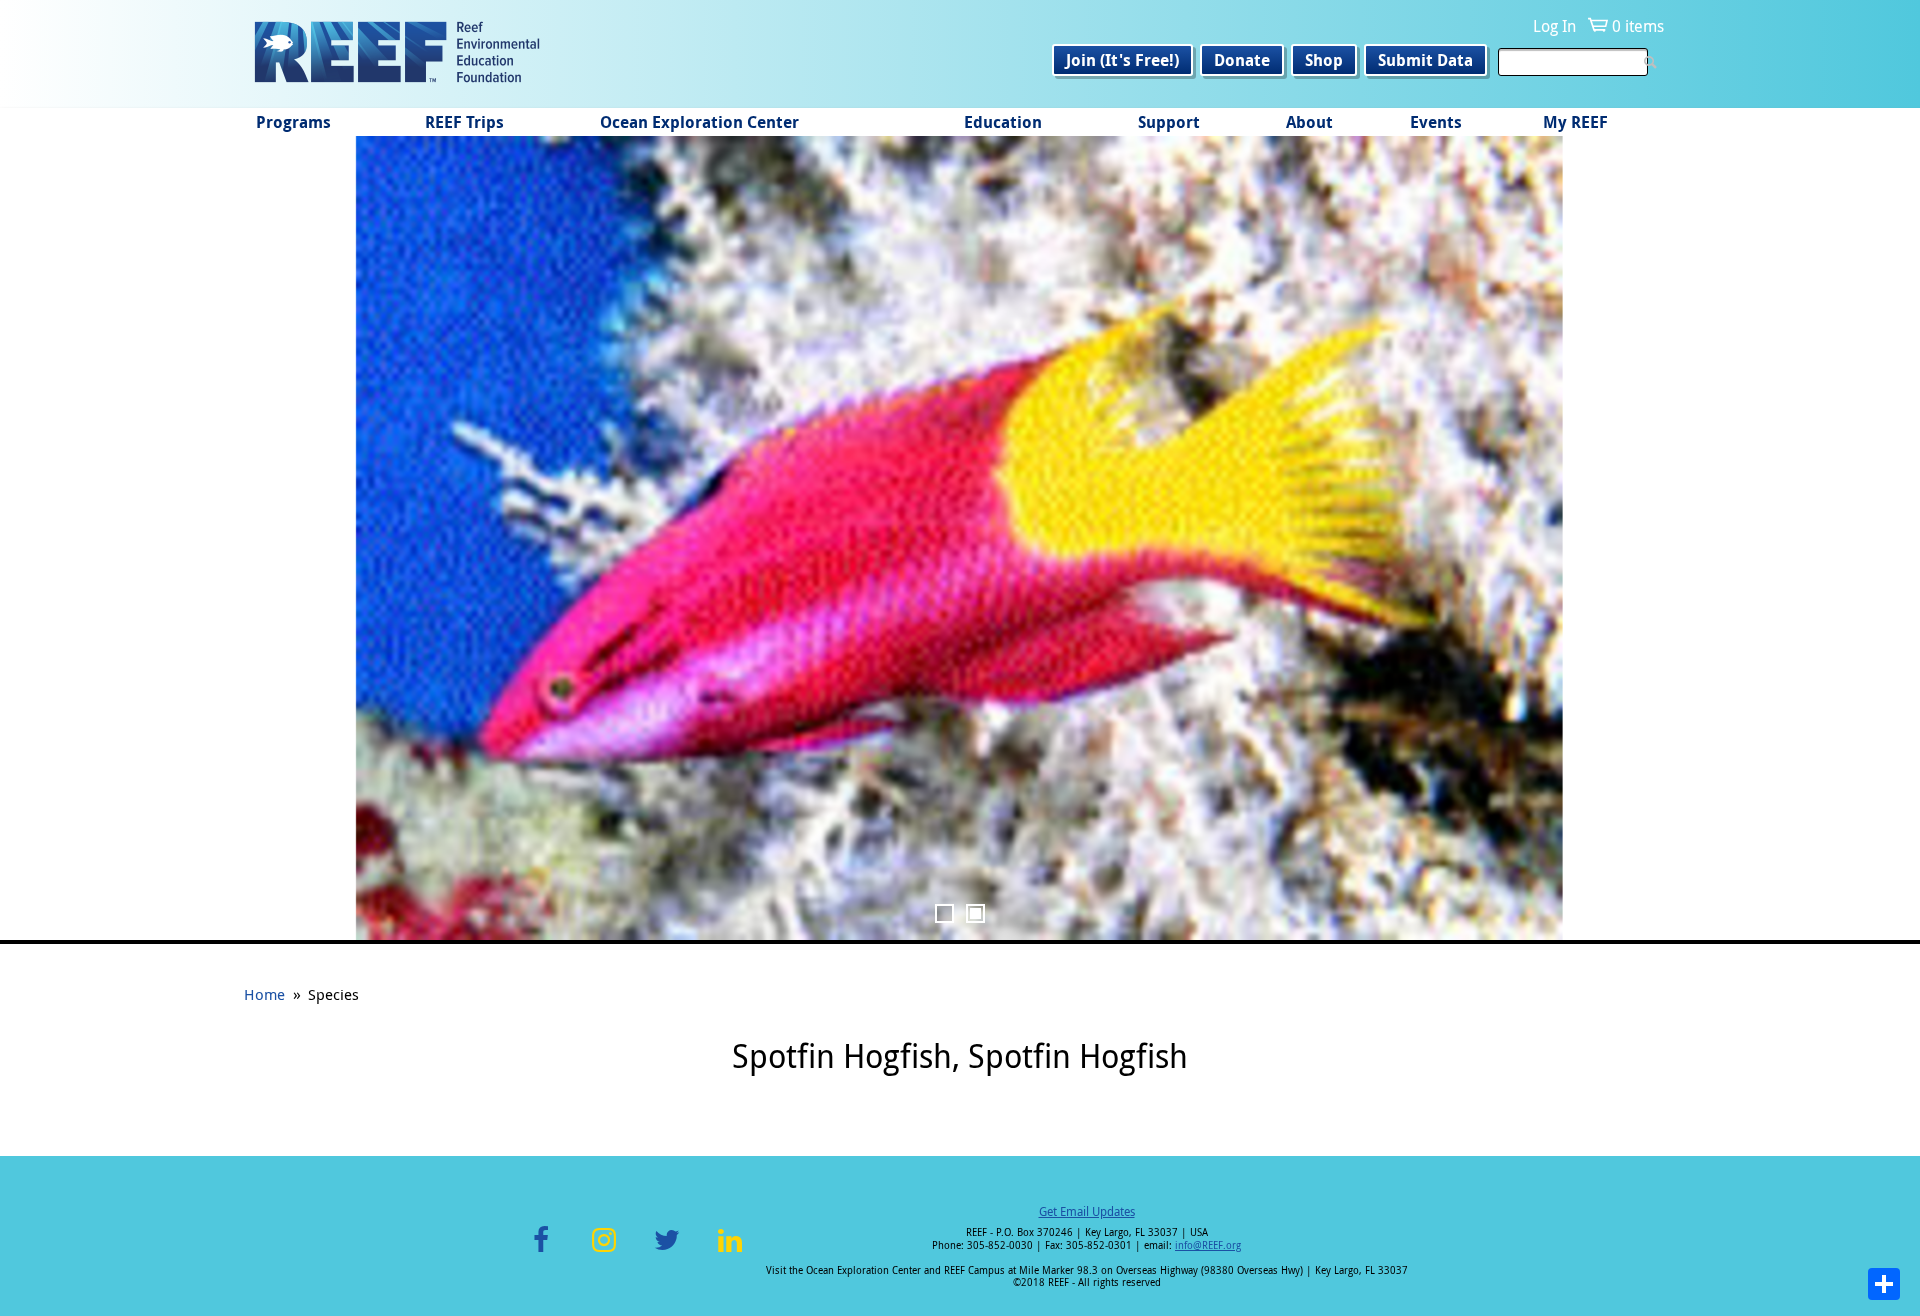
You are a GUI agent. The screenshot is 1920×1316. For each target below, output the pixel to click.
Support (1169, 122)
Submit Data (1425, 60)
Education (1003, 122)
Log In (1554, 26)
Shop (1324, 60)
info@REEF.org (1208, 1245)
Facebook (541, 1251)
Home (264, 994)
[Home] (397, 54)
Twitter (667, 1251)
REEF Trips (464, 122)
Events (1436, 122)
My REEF (1575, 122)
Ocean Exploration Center (699, 122)
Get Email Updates (1087, 1211)
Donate (1242, 60)
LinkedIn (729, 1251)
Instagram (604, 1251)
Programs (293, 122)
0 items (1638, 26)
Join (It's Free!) (1122, 60)
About (1309, 122)
